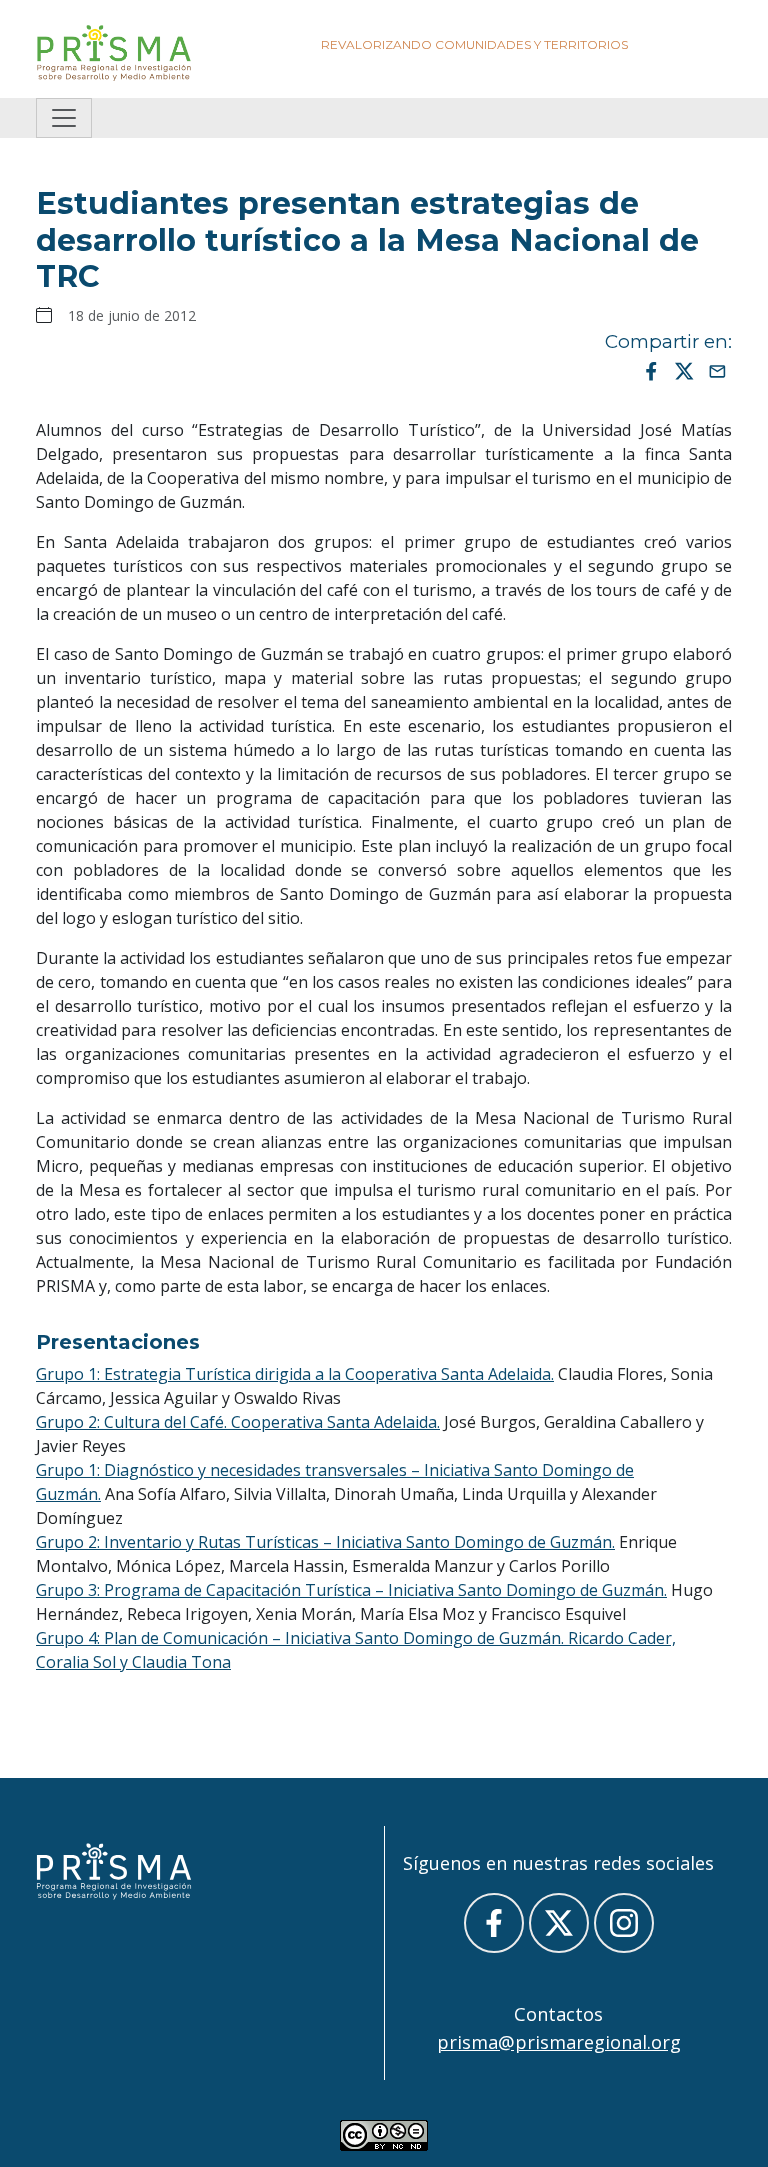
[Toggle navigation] (64, 118)
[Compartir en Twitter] (684, 370)
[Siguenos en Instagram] (624, 1923)
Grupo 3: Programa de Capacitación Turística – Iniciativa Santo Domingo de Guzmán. (351, 1590)
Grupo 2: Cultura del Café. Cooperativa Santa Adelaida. (238, 1422)
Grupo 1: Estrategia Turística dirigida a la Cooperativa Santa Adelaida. (295, 1374)
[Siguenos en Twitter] (559, 1923)
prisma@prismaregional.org (559, 2042)
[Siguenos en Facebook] (494, 1923)
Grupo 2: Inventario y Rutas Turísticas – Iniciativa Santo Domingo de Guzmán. (325, 1542)
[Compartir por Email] (717, 370)
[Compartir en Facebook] (651, 370)
